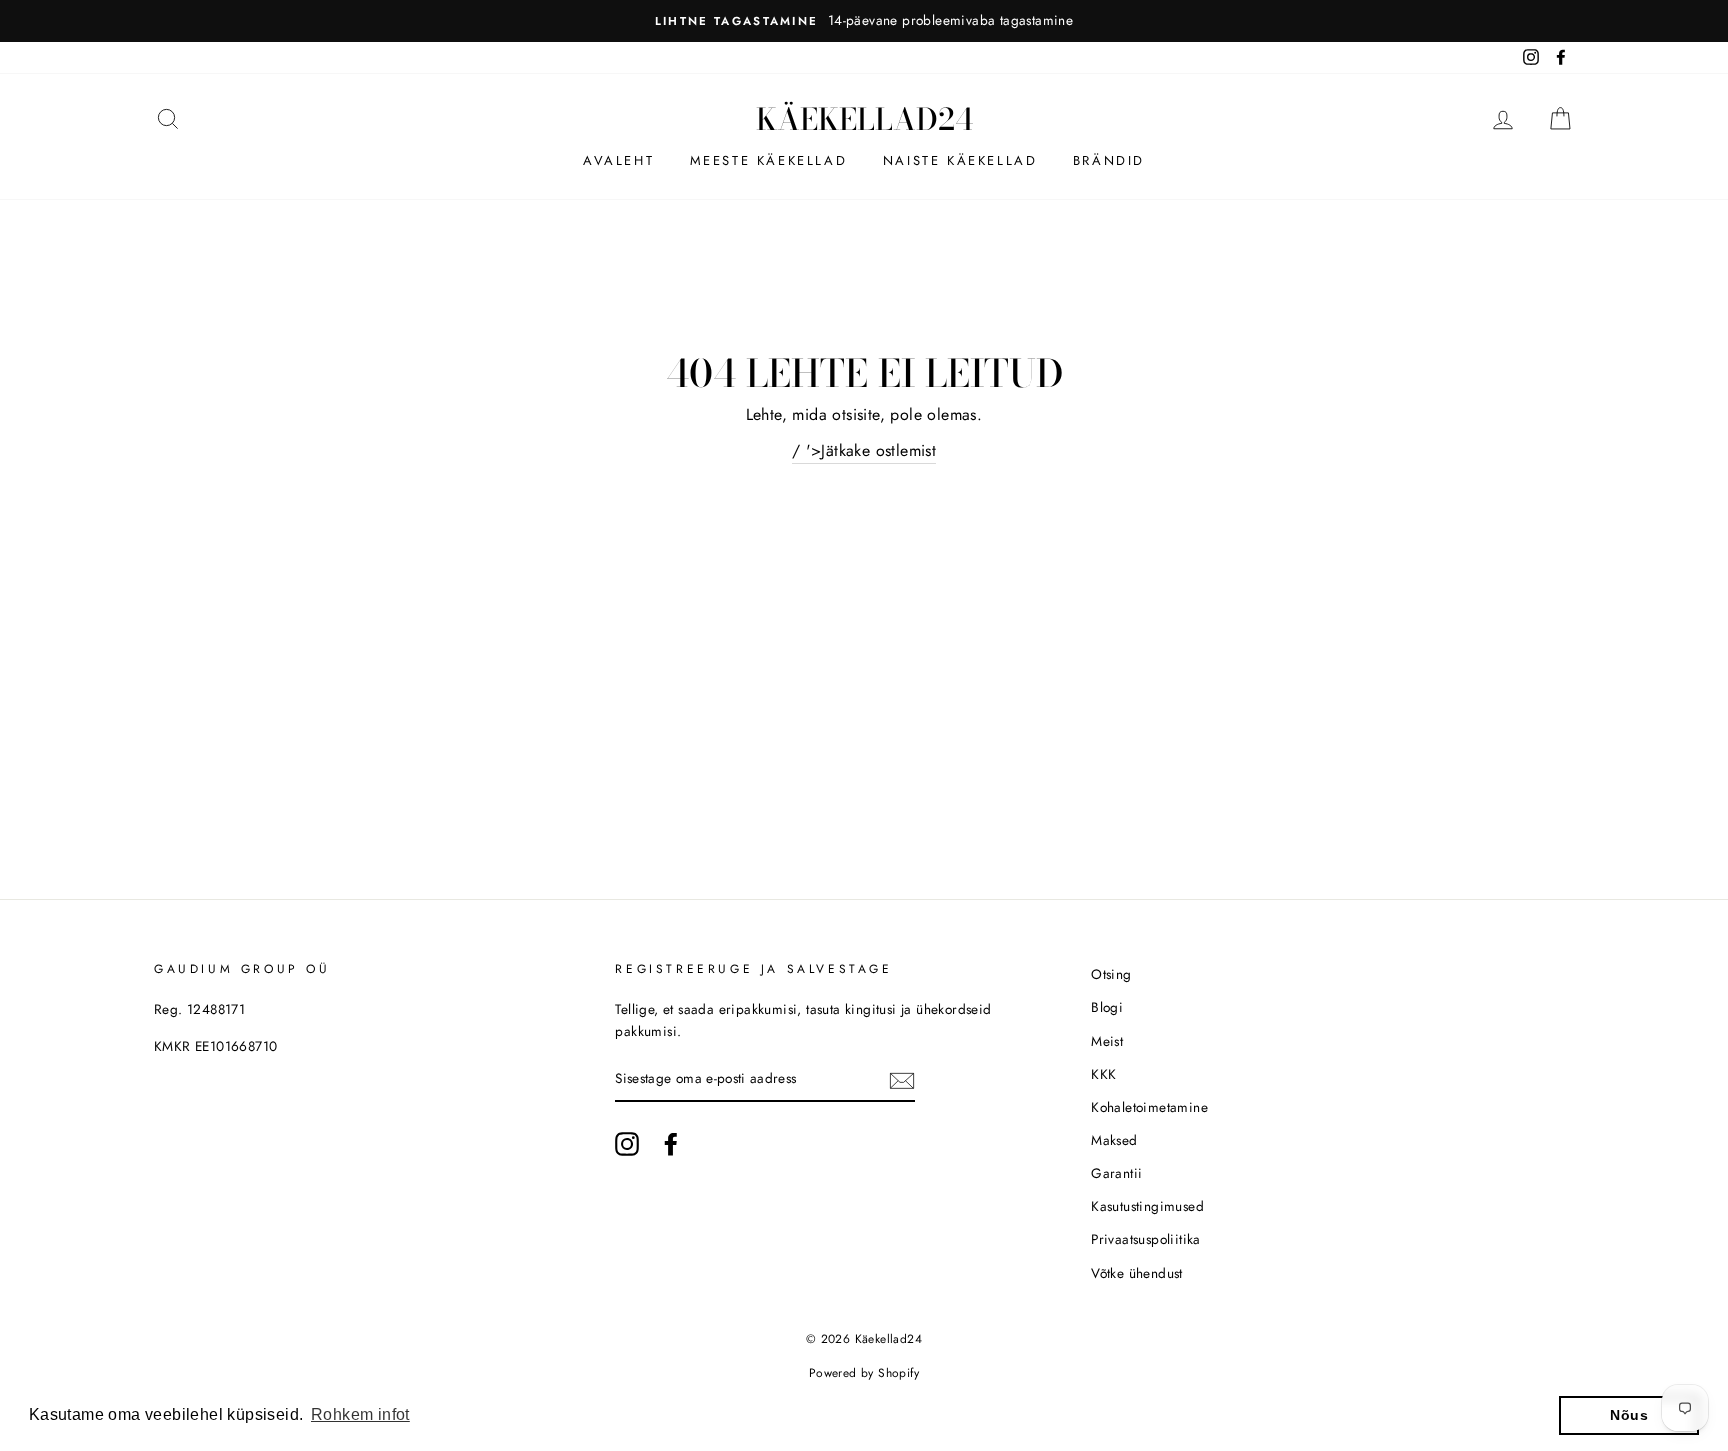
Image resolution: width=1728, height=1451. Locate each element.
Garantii (1116, 1173)
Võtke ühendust (1137, 1273)
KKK (1103, 1074)
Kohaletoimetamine (1149, 1107)
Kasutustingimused (1147, 1206)
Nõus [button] (1629, 1415)
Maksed (1114, 1140)
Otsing (1111, 974)
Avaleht (618, 160)
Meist (1107, 1041)
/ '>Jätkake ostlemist (864, 450)
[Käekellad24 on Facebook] (671, 1144)
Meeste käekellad (769, 160)
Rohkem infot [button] (360, 1414)
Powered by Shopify (864, 1373)
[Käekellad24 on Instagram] (627, 1144)
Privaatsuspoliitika (1146, 1239)
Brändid (1109, 160)
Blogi (1107, 1007)
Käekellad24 (864, 119)
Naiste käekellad (960, 160)
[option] (864, 21)
